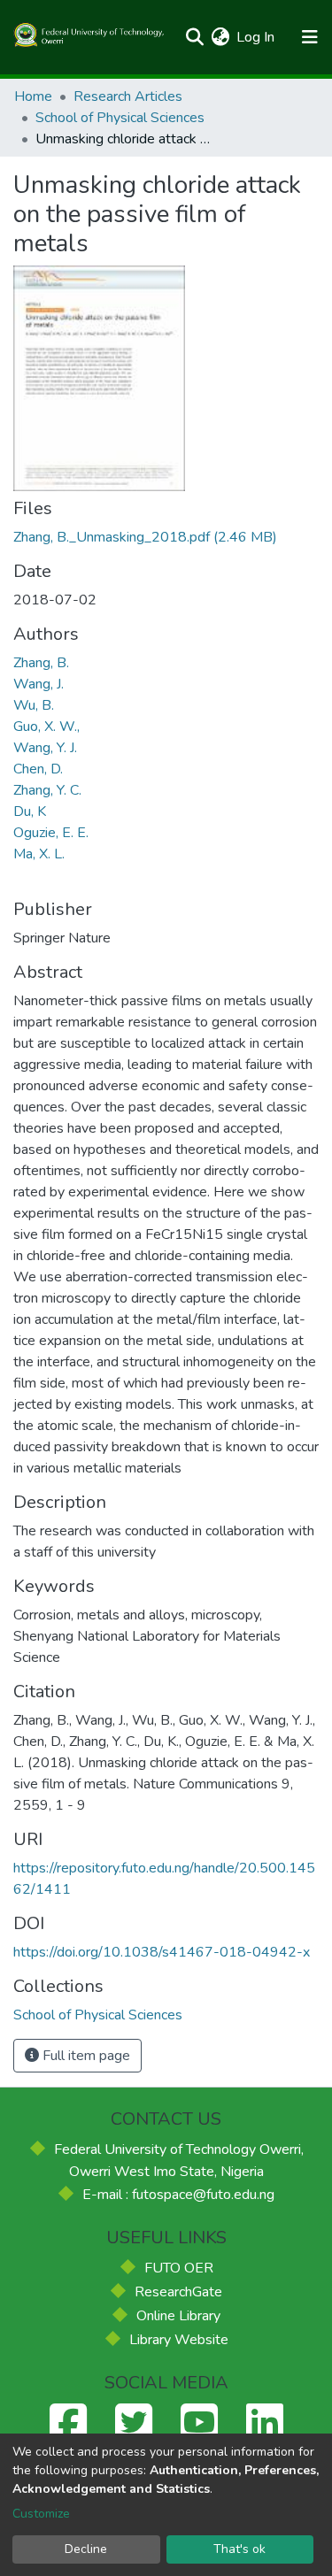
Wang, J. (39, 684)
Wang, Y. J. (45, 748)
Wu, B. (34, 705)
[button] (220, 37)
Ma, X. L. (39, 854)
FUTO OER (179, 2268)
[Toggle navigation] (309, 37)
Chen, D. (38, 769)
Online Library (178, 2316)
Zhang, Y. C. (47, 790)
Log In (256, 37)
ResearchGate (178, 2292)
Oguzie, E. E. (51, 833)
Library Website (179, 2340)
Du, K (30, 811)
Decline (86, 2549)
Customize (41, 2514)
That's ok (239, 2549)
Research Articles (128, 96)
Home (33, 96)
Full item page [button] (85, 2056)
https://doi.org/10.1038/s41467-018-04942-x (162, 1952)
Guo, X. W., (46, 727)
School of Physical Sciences (120, 118)
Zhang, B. (41, 663)
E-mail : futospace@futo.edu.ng (178, 2195)
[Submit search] (194, 37)
